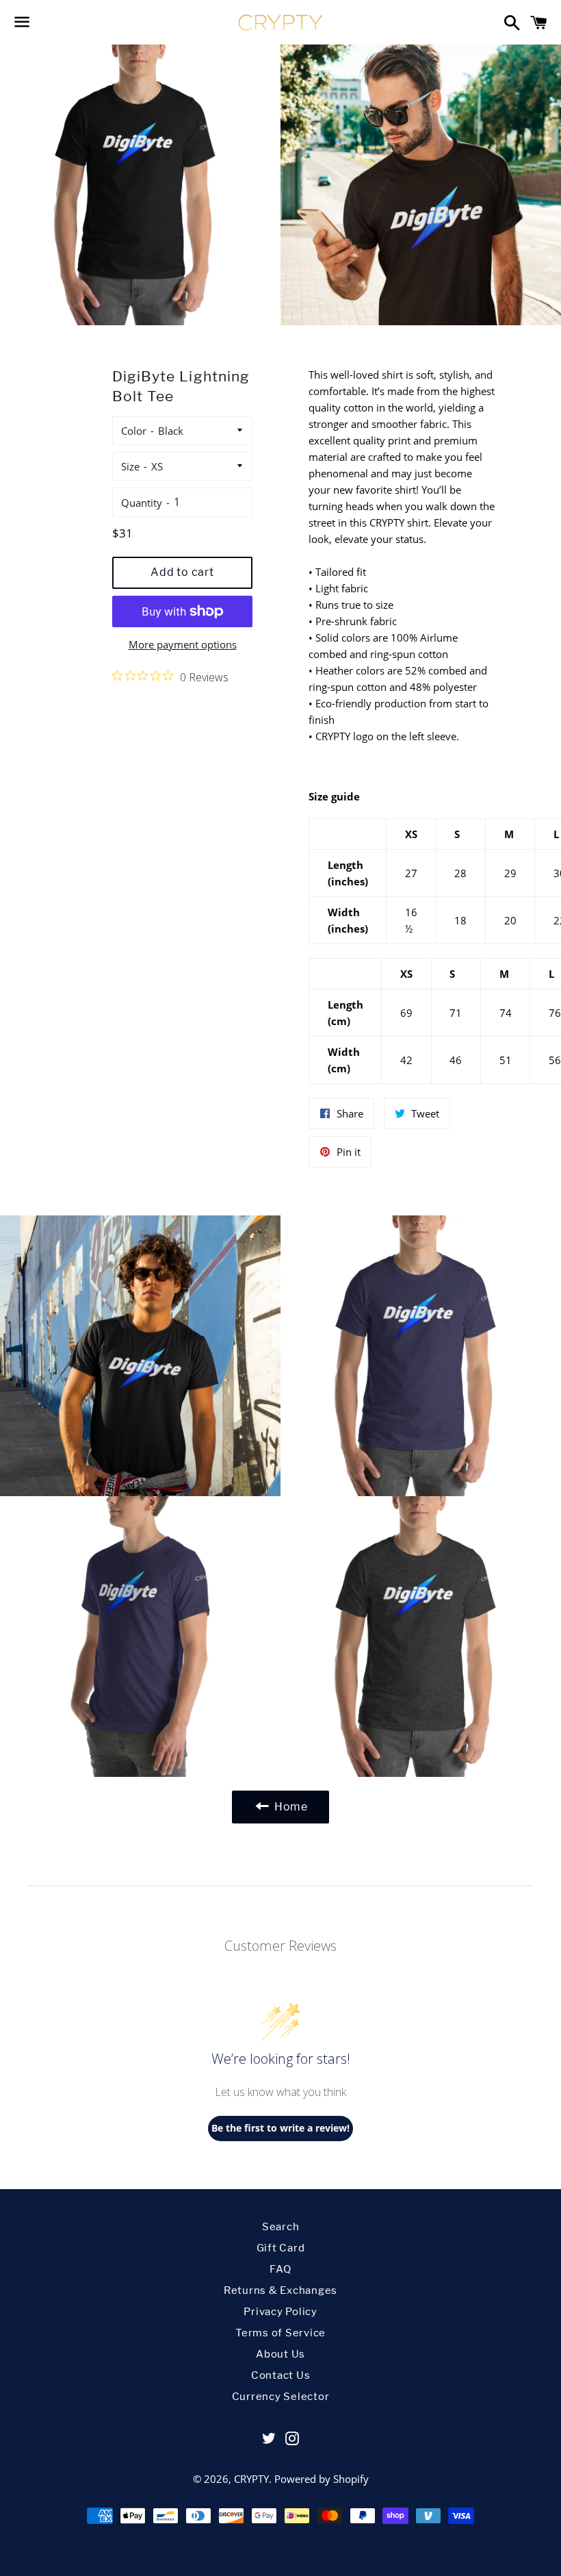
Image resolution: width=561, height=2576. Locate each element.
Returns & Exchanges (280, 2290)
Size (130, 466)
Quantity (142, 503)
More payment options (183, 644)
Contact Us (281, 2375)
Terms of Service (280, 2333)
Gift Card (281, 2248)
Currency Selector (281, 2397)
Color (134, 431)
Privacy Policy (280, 2312)
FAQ (280, 2269)
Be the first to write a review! (280, 2128)
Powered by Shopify (322, 2479)
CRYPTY (251, 2479)
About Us (280, 2354)
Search (281, 2227)
